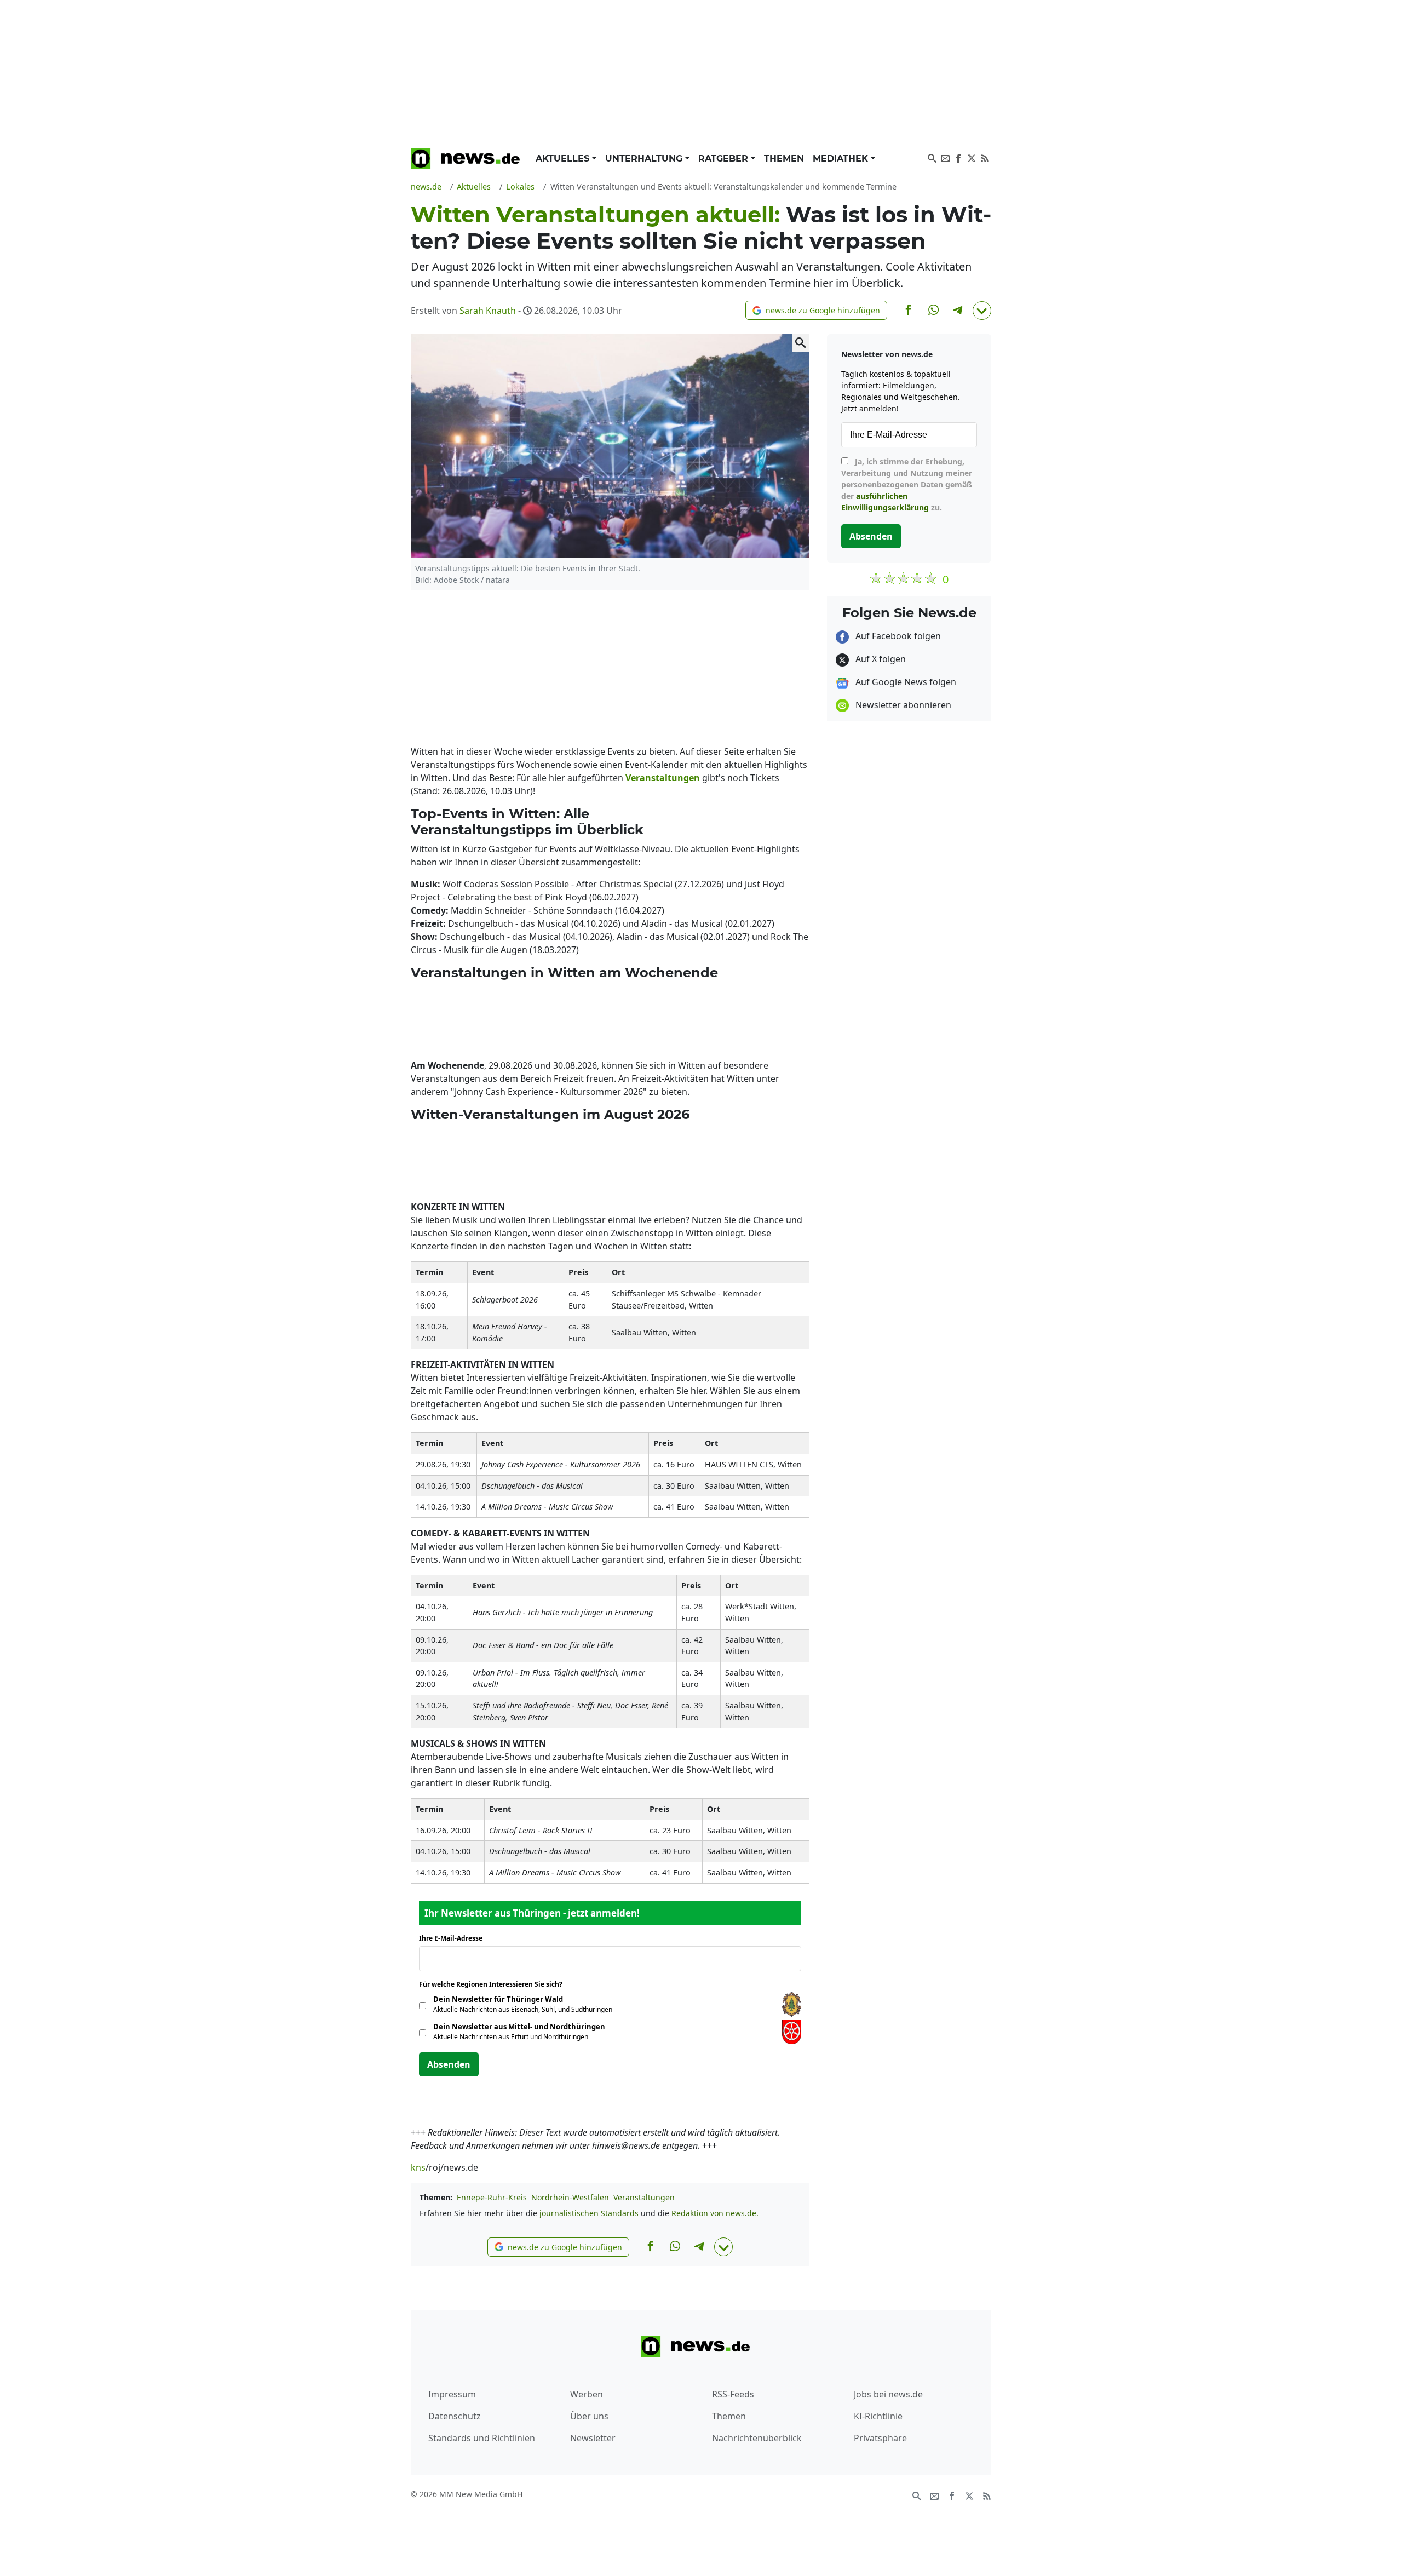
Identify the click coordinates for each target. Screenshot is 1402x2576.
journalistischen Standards (589, 2213)
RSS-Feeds (733, 2394)
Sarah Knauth (488, 311)
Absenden (449, 2064)
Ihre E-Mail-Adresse (454, 1938)
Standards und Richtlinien (482, 2438)
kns (418, 2167)
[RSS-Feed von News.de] (985, 157)
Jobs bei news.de (888, 2394)
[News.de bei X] (972, 157)
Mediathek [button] (842, 159)
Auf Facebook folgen (897, 636)
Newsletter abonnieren (902, 705)
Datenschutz (455, 2416)
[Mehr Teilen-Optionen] (982, 311)
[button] (816, 310)
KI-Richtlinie (878, 2416)
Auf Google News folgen (905, 682)
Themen (784, 159)
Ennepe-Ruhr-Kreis (492, 2197)
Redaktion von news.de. (715, 2213)
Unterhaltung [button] (645, 159)
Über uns (589, 2416)
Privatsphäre (880, 2438)
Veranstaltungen (644, 2197)
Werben (587, 2394)
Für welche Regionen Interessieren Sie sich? (495, 1984)
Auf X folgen (880, 659)
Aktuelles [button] (564, 159)
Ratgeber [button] (725, 159)
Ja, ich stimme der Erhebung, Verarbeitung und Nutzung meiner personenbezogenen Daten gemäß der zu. (907, 484)
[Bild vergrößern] (801, 343)
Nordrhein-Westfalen (570, 2197)
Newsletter (593, 2438)
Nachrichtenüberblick (757, 2438)
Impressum (452, 2394)
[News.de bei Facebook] (958, 157)
